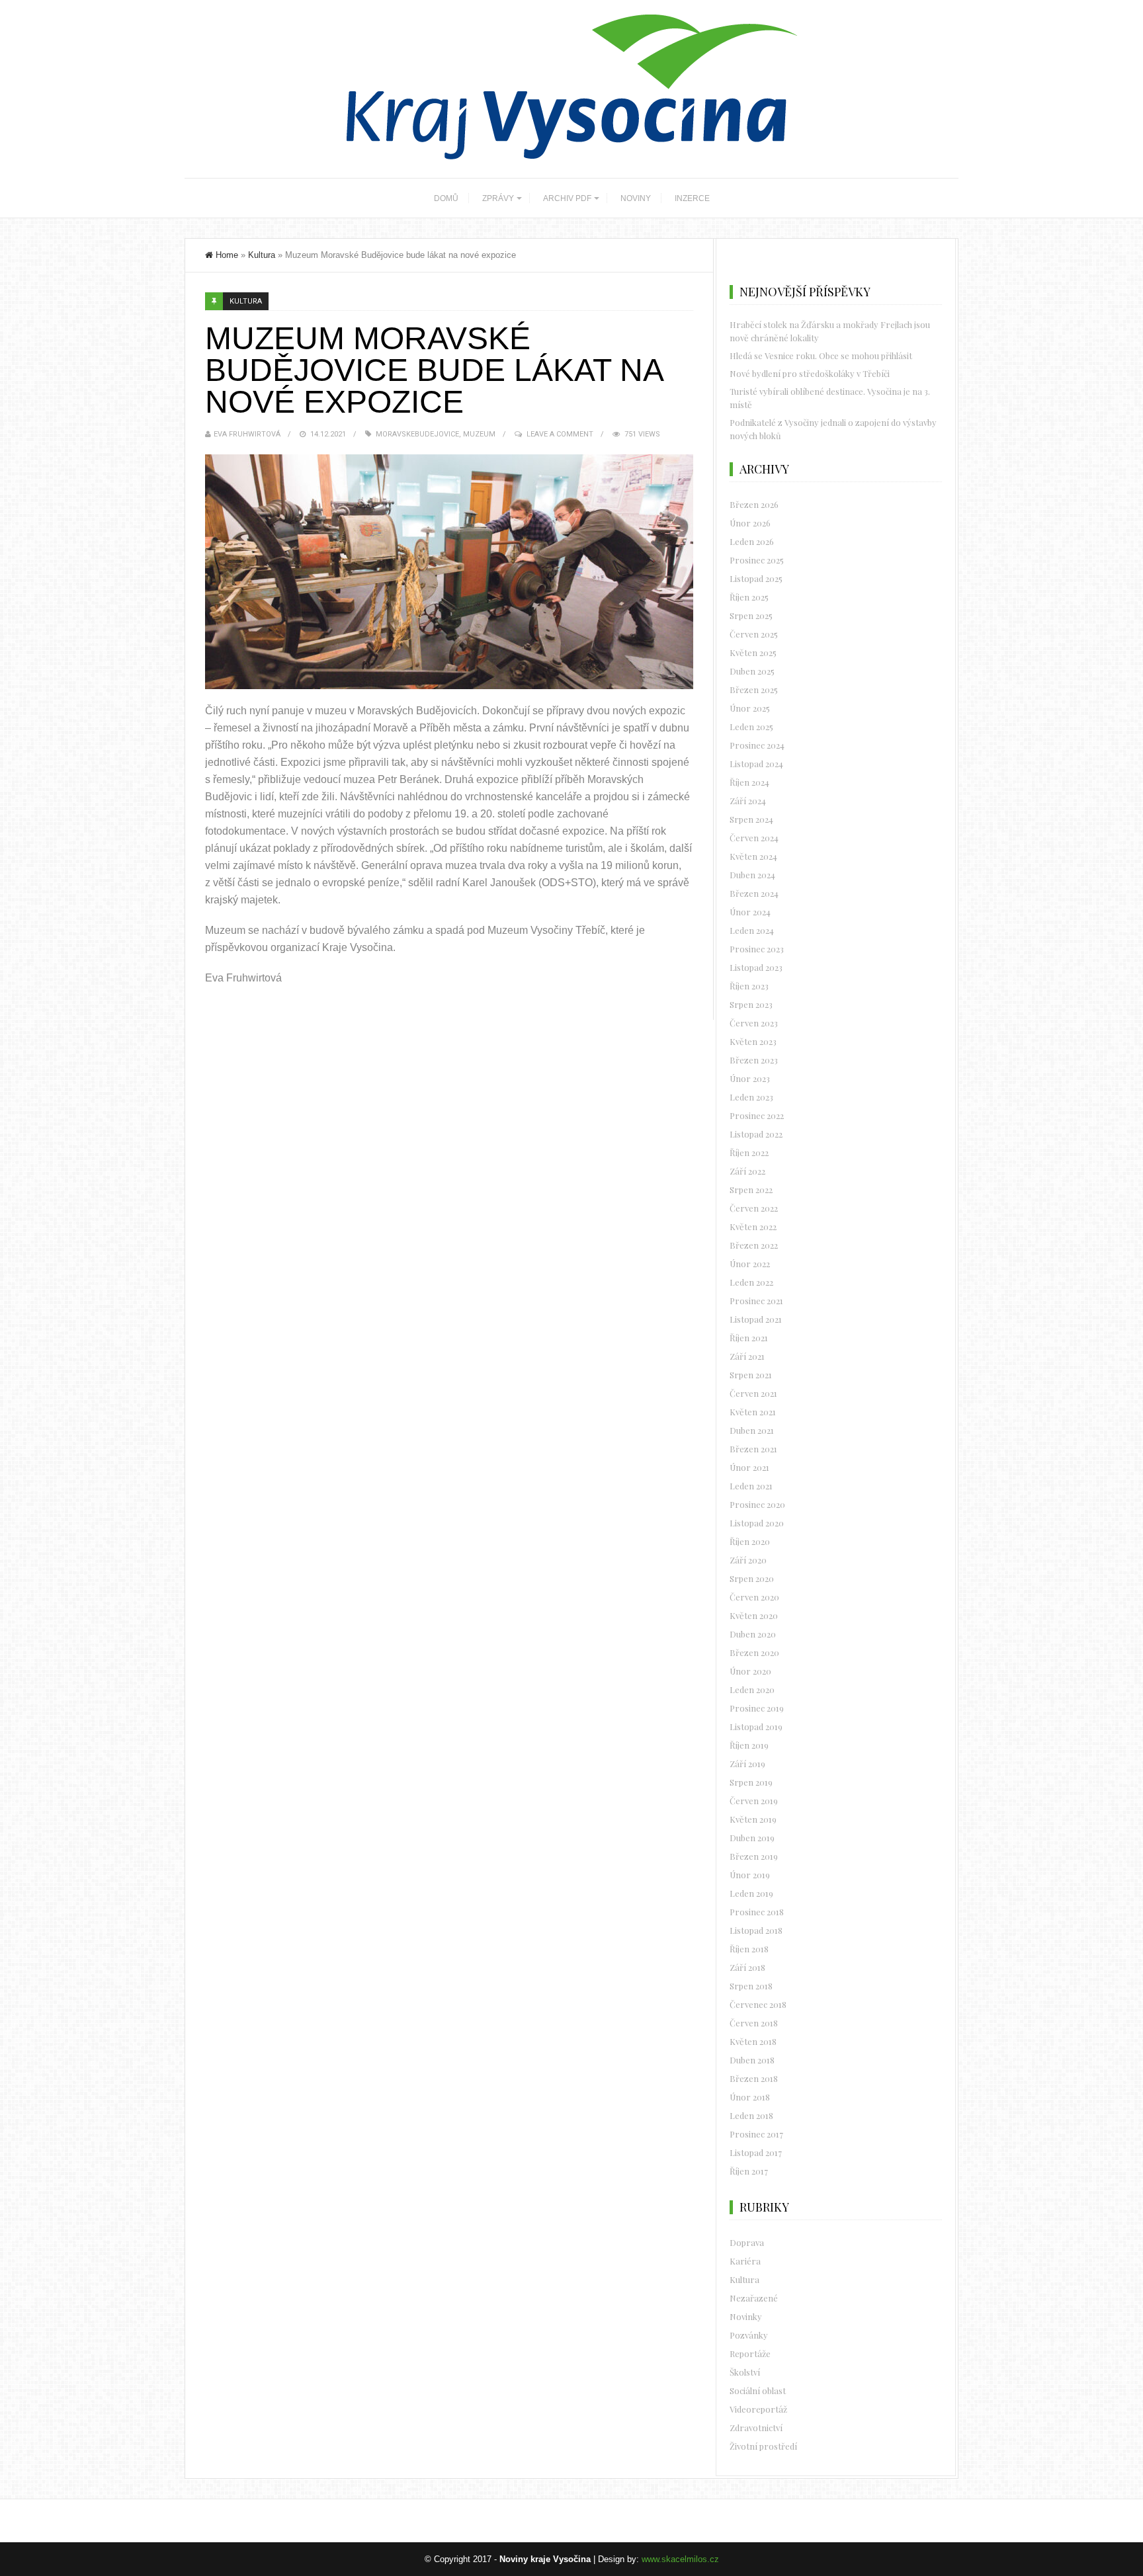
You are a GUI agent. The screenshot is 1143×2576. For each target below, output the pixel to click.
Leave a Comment (560, 434)
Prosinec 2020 (757, 1504)
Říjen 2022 (749, 1152)
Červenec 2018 (758, 2004)
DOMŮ (446, 198)
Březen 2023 (754, 1060)
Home (227, 255)
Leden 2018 (751, 2115)
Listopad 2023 (756, 967)
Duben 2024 (752, 875)
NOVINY (636, 198)
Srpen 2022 (751, 1189)
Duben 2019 (752, 1838)
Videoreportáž (758, 2409)
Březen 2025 (754, 689)
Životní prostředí (763, 2446)
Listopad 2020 (757, 1523)
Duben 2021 (752, 1430)
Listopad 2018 (756, 1930)
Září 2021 (747, 1356)
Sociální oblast (758, 2390)
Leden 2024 (752, 930)
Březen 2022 (754, 1245)
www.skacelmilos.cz (680, 2559)
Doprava (747, 2242)
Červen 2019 (754, 1801)
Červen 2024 (754, 838)
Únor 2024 (750, 912)
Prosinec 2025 (757, 560)
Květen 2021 (753, 1412)
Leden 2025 (751, 727)
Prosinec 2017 (756, 2134)
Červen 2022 (754, 1208)
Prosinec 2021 (756, 1301)
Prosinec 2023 (757, 949)
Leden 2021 (751, 1486)
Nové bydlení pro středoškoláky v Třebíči (810, 373)
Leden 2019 (751, 1893)
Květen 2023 (753, 1041)
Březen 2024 (754, 893)
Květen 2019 (753, 1819)
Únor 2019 (750, 1875)
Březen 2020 (754, 1652)
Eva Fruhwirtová (247, 434)
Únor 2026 (750, 523)
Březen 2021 (753, 1449)
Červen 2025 (754, 634)
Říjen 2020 (750, 1541)
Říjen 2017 (749, 2171)
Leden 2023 (751, 1097)
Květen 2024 (753, 856)
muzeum (479, 434)
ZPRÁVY (498, 198)
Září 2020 (748, 1560)
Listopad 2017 (756, 2152)
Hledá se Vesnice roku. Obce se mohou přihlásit (821, 355)
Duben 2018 (752, 2060)
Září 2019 (747, 1764)
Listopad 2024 (756, 764)
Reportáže (750, 2353)
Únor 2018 (750, 2097)
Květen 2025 (753, 652)
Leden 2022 (751, 1282)
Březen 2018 (754, 2078)
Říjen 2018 (749, 1949)
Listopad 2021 (756, 1319)
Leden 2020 (752, 1689)
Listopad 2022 (756, 1134)
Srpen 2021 (751, 1375)
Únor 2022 (750, 1264)
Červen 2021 (753, 1393)
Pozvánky (749, 2335)
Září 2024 (748, 801)
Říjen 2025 (749, 597)
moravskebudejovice (417, 434)
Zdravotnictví (756, 2428)
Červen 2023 (754, 1023)
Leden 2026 (752, 541)
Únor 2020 (750, 1671)
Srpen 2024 (751, 819)
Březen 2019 (754, 1856)
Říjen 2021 (749, 1338)
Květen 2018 (753, 2041)
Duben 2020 (753, 1634)
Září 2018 (747, 1967)
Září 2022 (747, 1171)
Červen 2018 (754, 2023)
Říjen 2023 (749, 986)
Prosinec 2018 (757, 1912)
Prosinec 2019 (757, 1708)
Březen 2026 (754, 504)
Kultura (262, 255)
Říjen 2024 (749, 782)
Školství (745, 2372)
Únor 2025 (750, 708)
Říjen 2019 (749, 1745)
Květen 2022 (753, 1226)
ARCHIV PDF (567, 198)
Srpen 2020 (752, 1578)
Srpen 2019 (751, 1782)
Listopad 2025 (756, 578)
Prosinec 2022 (757, 1115)
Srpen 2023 (751, 1004)
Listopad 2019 (756, 1726)
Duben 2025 (752, 671)
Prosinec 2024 (757, 745)
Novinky (746, 2316)
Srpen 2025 (751, 615)
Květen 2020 (754, 1615)
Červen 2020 (754, 1597)
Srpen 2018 (751, 1986)
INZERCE (692, 198)
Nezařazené (754, 2298)
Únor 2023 (750, 1078)
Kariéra (745, 2261)
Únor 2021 (749, 1467)
